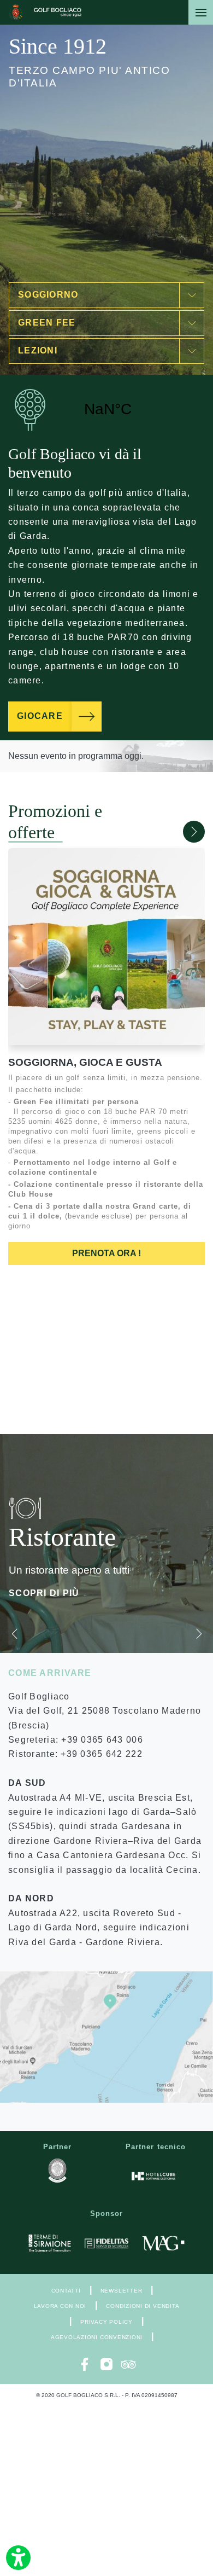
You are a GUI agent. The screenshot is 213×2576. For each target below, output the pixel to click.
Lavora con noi (60, 2306)
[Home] (45, 12)
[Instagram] (106, 2364)
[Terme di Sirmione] (50, 2243)
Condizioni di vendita (143, 2306)
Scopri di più (44, 1593)
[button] (168, 832)
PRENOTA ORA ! (106, 1253)
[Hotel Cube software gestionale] (153, 2176)
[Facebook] (85, 2364)
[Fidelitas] (106, 2243)
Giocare (40, 716)
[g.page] (106, 2037)
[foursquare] (128, 2364)
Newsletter (122, 2291)
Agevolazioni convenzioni (97, 2337)
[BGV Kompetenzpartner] (57, 2171)
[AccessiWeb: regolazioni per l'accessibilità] (18, 2558)
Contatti (66, 2291)
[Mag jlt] (163, 2243)
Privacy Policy (106, 2322)
